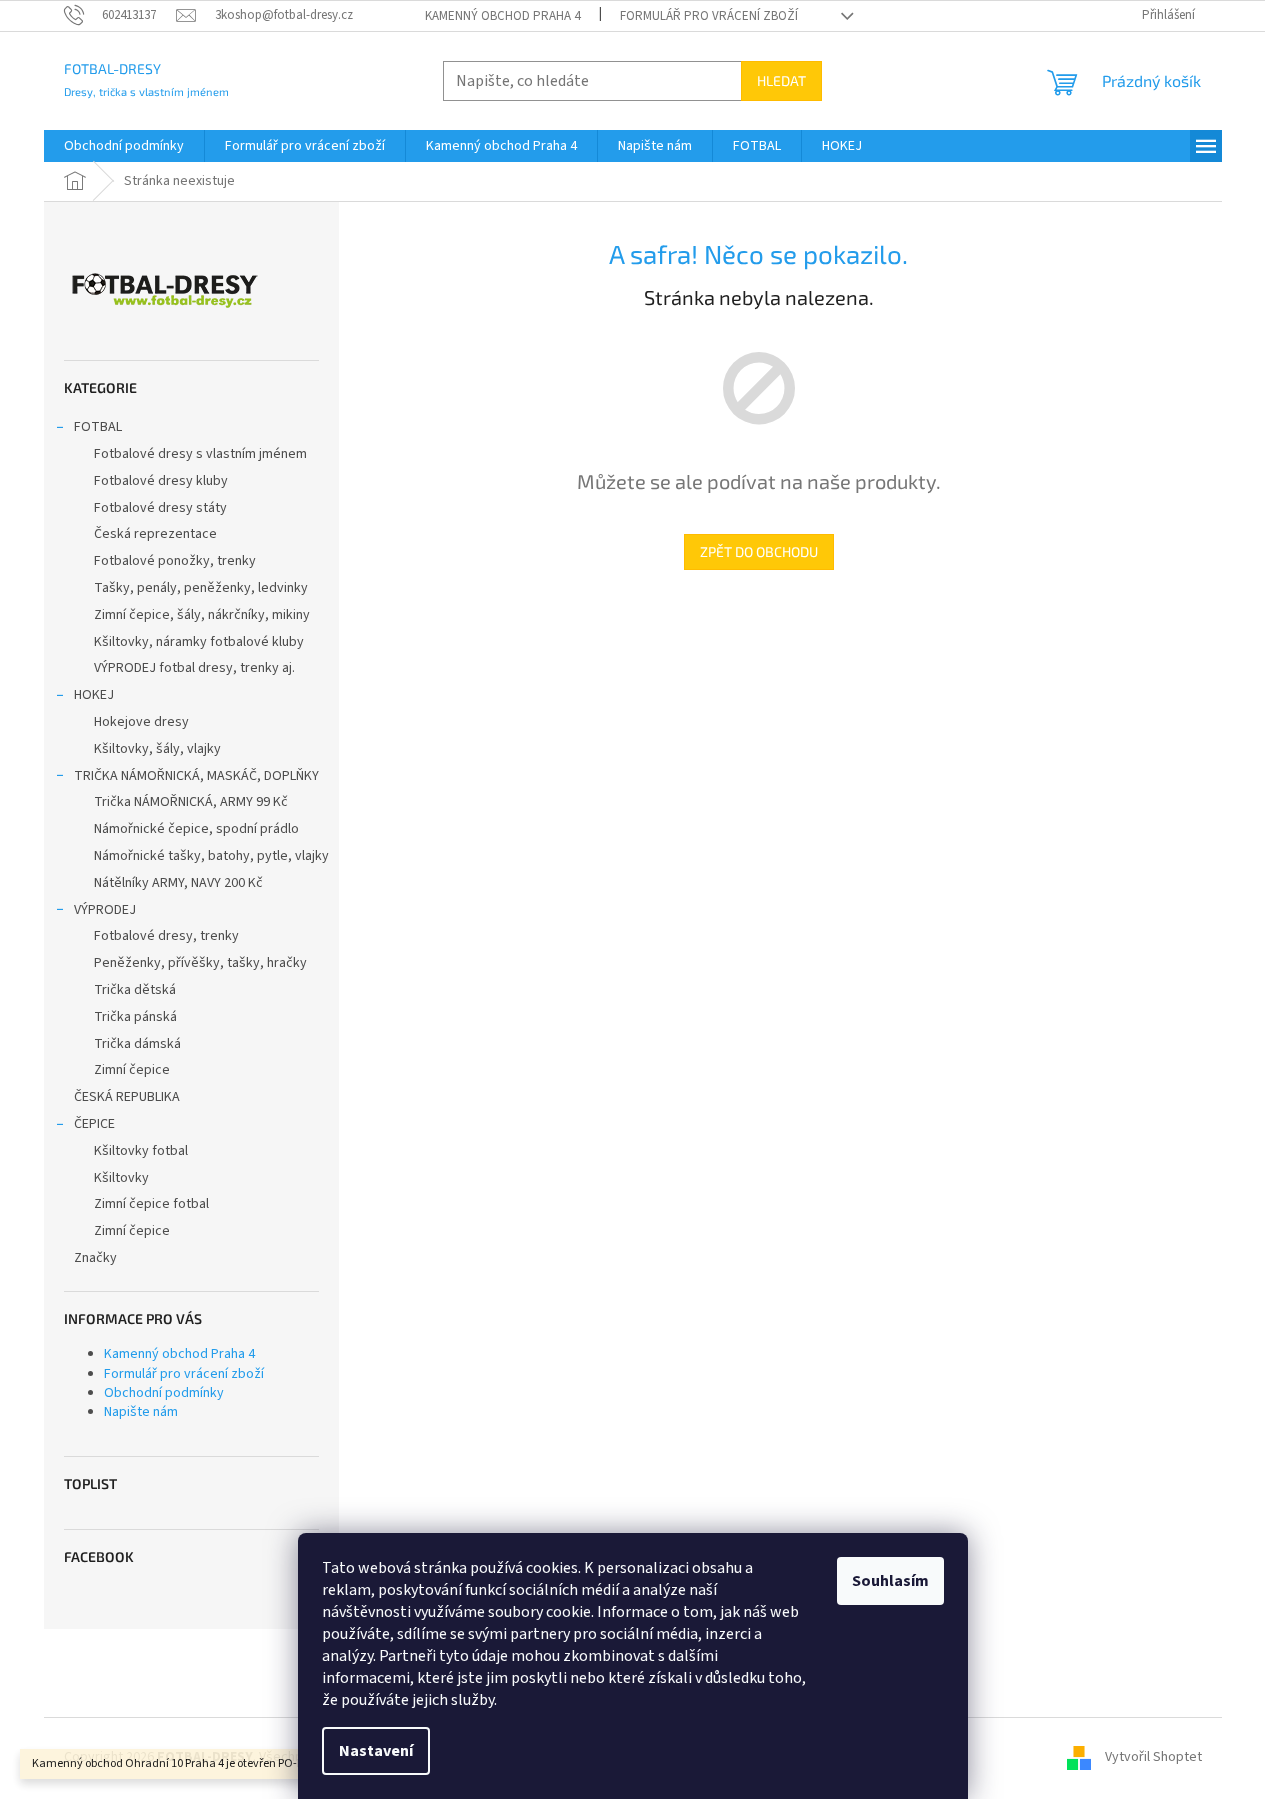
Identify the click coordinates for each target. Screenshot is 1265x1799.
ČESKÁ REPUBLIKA (127, 1097)
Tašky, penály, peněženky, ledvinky (201, 588)
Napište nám (141, 1412)
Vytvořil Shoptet (1153, 1757)
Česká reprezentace (155, 534)
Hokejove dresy (141, 722)
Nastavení (376, 1751)
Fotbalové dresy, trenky (166, 936)
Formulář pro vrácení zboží (709, 16)
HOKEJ (94, 695)
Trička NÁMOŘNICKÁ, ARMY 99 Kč (191, 802)
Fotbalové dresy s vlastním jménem (200, 454)
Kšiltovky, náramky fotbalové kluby (199, 642)
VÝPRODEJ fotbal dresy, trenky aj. (194, 668)
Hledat (781, 80)
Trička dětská (135, 990)
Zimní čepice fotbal (151, 1204)
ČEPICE (94, 1124)
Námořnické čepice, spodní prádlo (196, 829)
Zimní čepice (132, 1070)
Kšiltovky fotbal (141, 1151)
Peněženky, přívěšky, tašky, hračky (200, 963)
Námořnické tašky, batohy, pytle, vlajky (211, 856)
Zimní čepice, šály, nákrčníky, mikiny (202, 615)
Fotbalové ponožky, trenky (175, 561)
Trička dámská (137, 1044)
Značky (95, 1258)
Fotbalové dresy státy (160, 508)
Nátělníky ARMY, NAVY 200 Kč (178, 883)
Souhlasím (890, 1581)
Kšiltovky (121, 1178)
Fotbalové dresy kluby (161, 481)
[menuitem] (124, 146)
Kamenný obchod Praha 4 (502, 16)
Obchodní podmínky (164, 1393)
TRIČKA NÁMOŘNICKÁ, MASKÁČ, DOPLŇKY (196, 776)
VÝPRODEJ (105, 910)
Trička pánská (135, 1017)
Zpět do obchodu (759, 551)
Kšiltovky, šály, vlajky (157, 749)
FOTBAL (98, 427)
